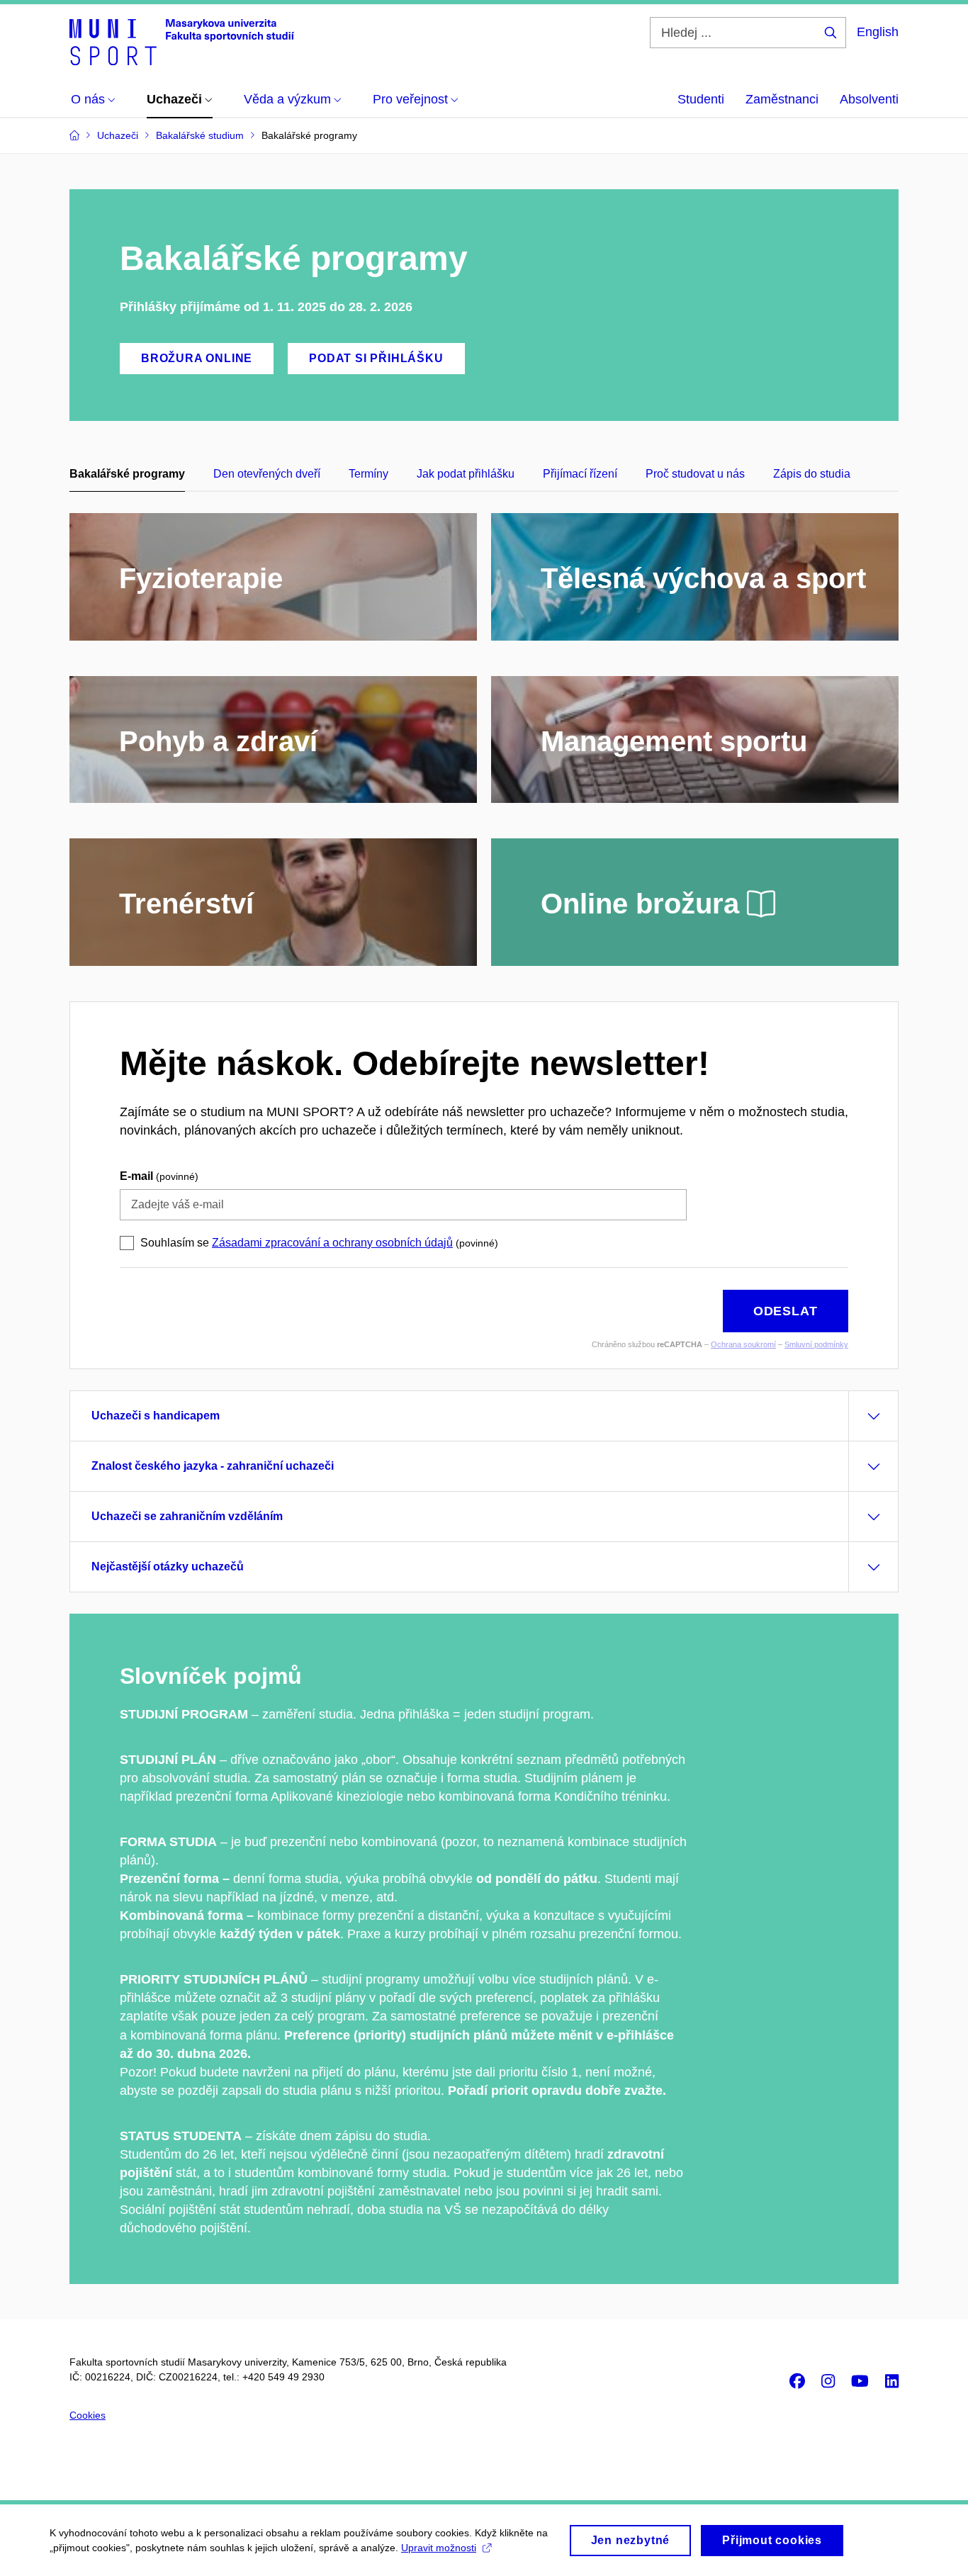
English (878, 32)
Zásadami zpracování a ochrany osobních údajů (332, 1243)
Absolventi (869, 99)
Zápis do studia (812, 474)
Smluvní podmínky (816, 1344)
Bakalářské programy (127, 474)
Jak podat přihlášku (466, 474)
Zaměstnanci (782, 99)
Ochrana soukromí (743, 1344)
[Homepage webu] (182, 41)
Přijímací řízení (580, 474)
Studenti (701, 99)
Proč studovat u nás (695, 474)
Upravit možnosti (439, 2548)
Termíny (368, 474)
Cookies (88, 2415)
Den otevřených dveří (267, 474)
